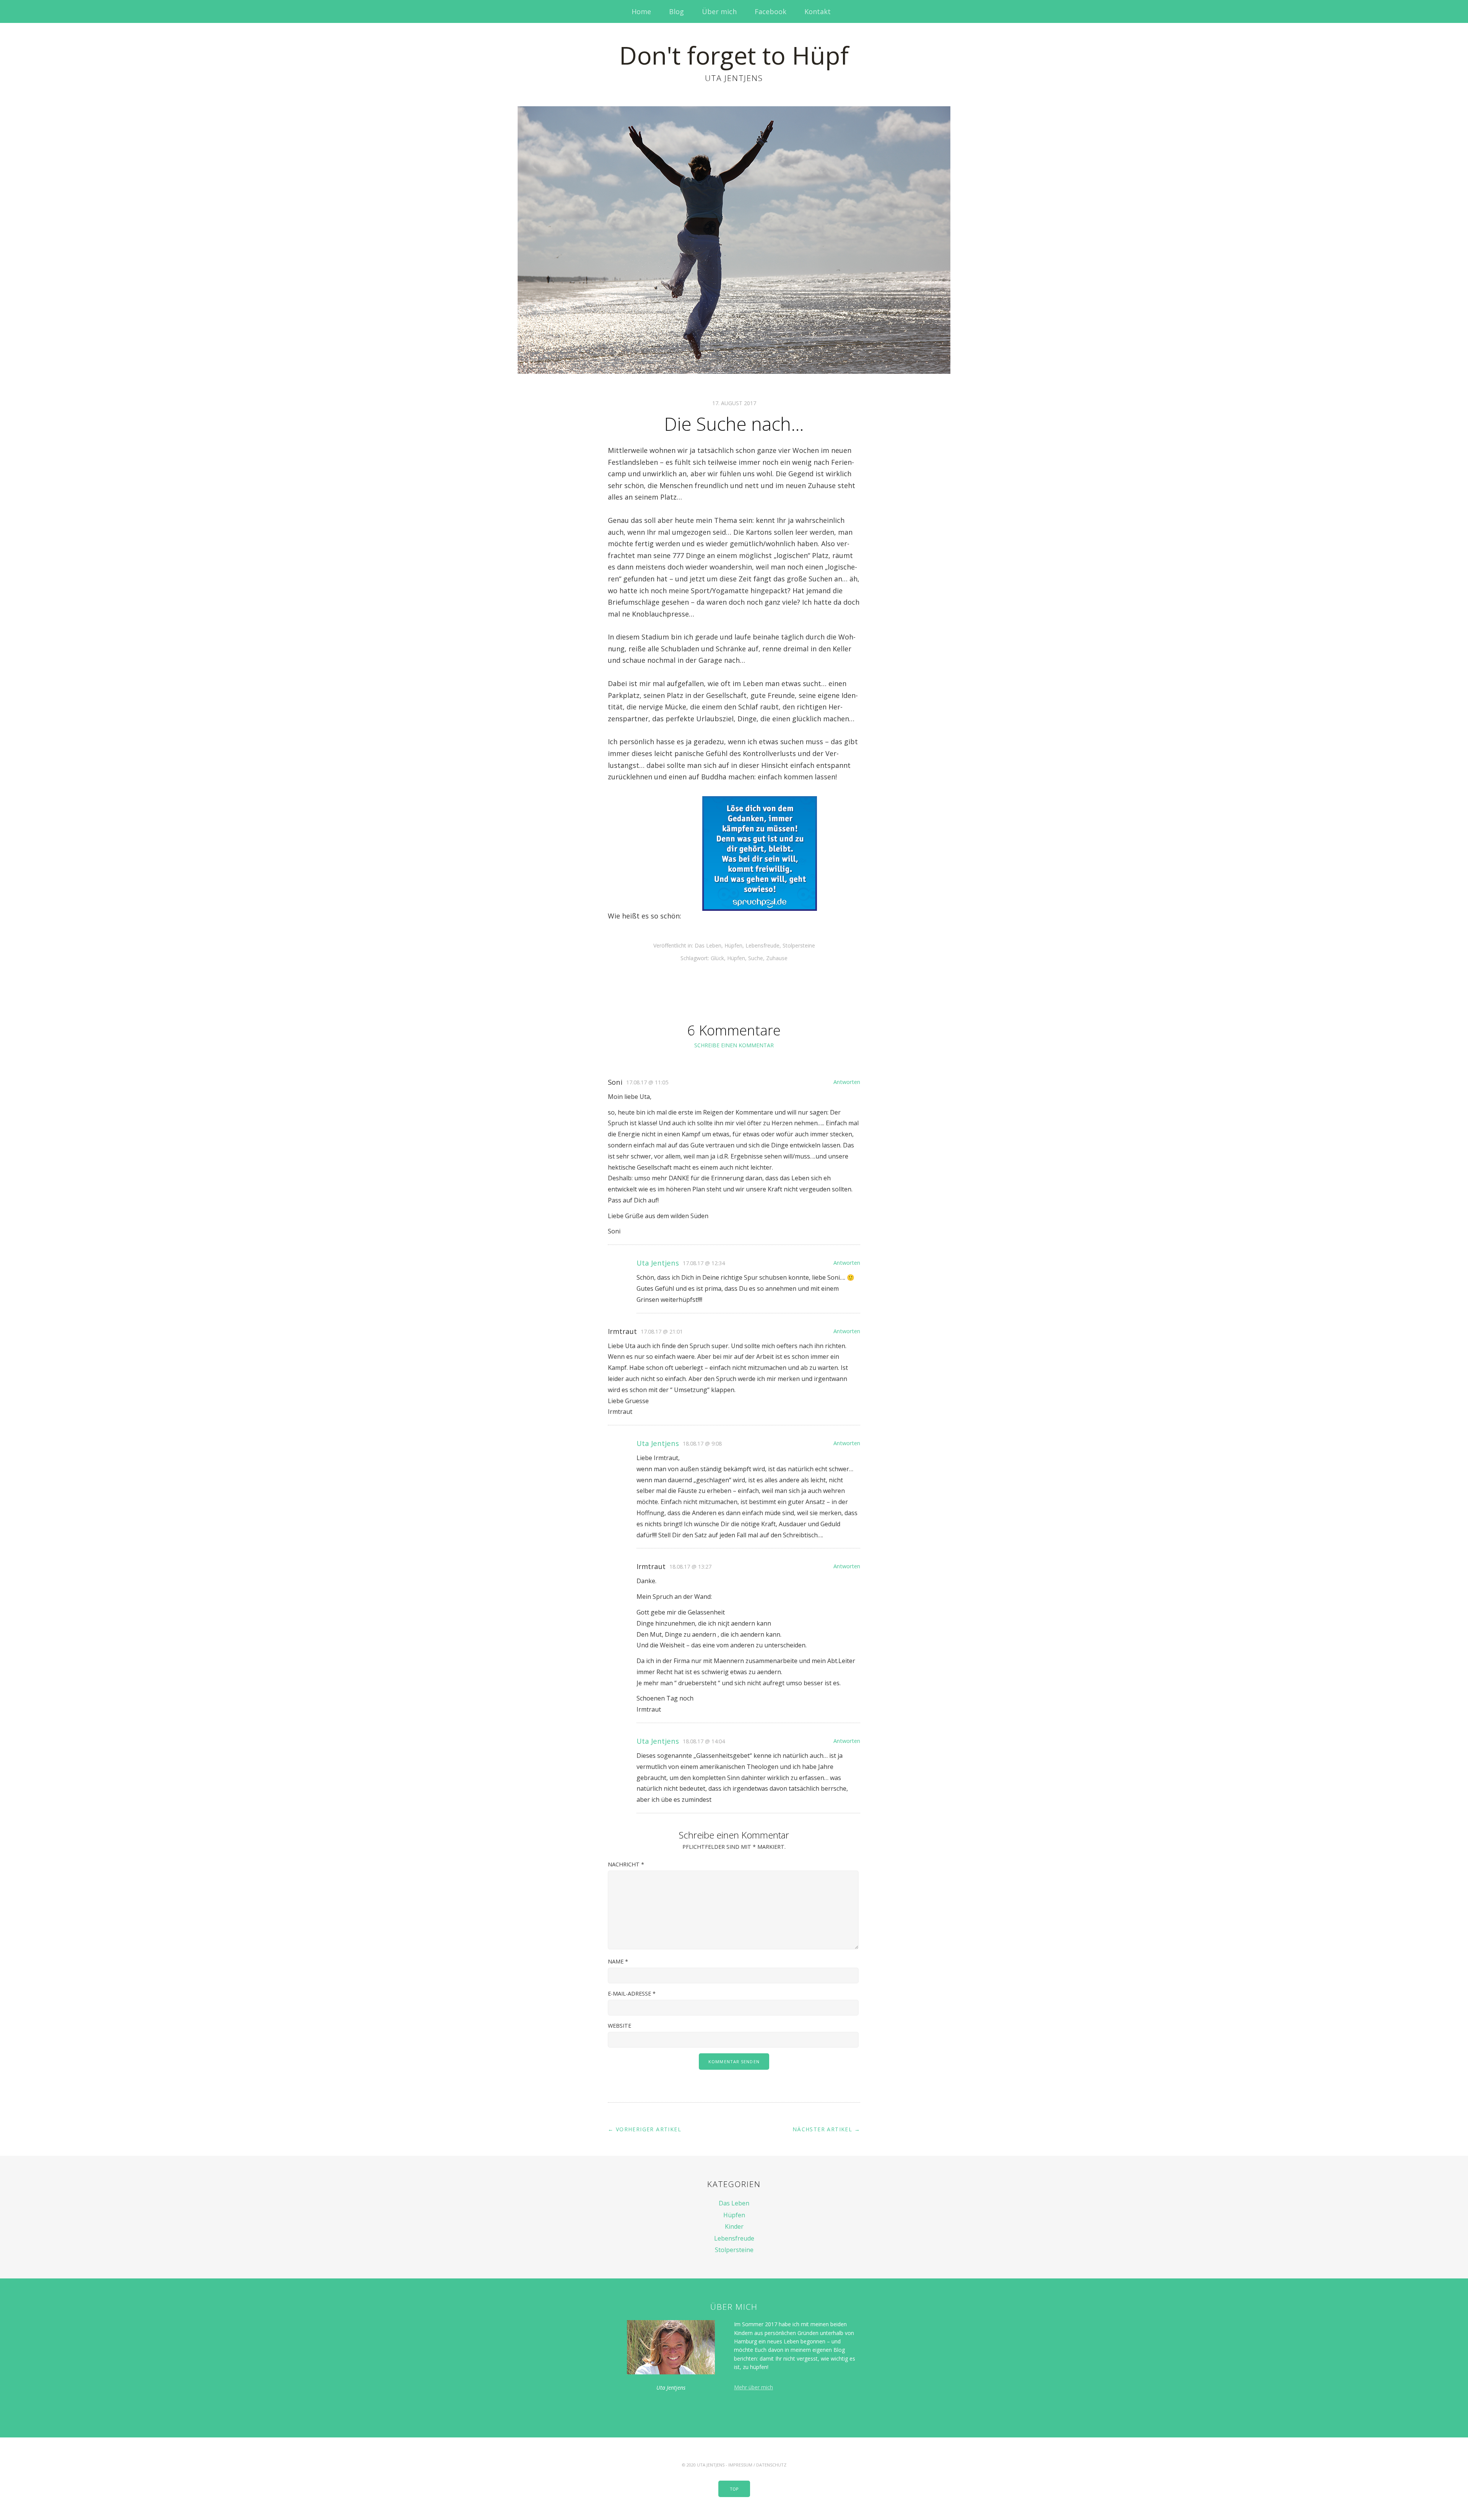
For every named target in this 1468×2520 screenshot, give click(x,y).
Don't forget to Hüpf (734, 55)
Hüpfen (733, 945)
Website (620, 2026)
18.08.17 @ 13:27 (690, 1567)
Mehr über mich (753, 2387)
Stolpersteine (799, 945)
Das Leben (708, 945)
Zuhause (777, 958)
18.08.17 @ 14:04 (704, 1741)
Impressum (740, 2465)
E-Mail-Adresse (632, 1993)
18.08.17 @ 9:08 (702, 1443)
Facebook (771, 11)
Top (734, 2489)
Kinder (734, 2226)
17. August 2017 (734, 403)
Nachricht (626, 1864)
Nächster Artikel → (826, 2129)
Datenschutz (771, 2465)
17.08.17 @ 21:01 (662, 1331)
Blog (676, 11)
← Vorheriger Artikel (645, 2129)
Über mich (719, 11)
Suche (756, 958)
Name (618, 1961)
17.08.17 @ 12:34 (704, 1263)
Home (641, 11)
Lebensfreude (762, 945)
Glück (717, 958)
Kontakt (818, 11)
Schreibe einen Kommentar (734, 1045)
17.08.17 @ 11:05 (647, 1082)
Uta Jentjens (658, 1263)
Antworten (847, 1082)
